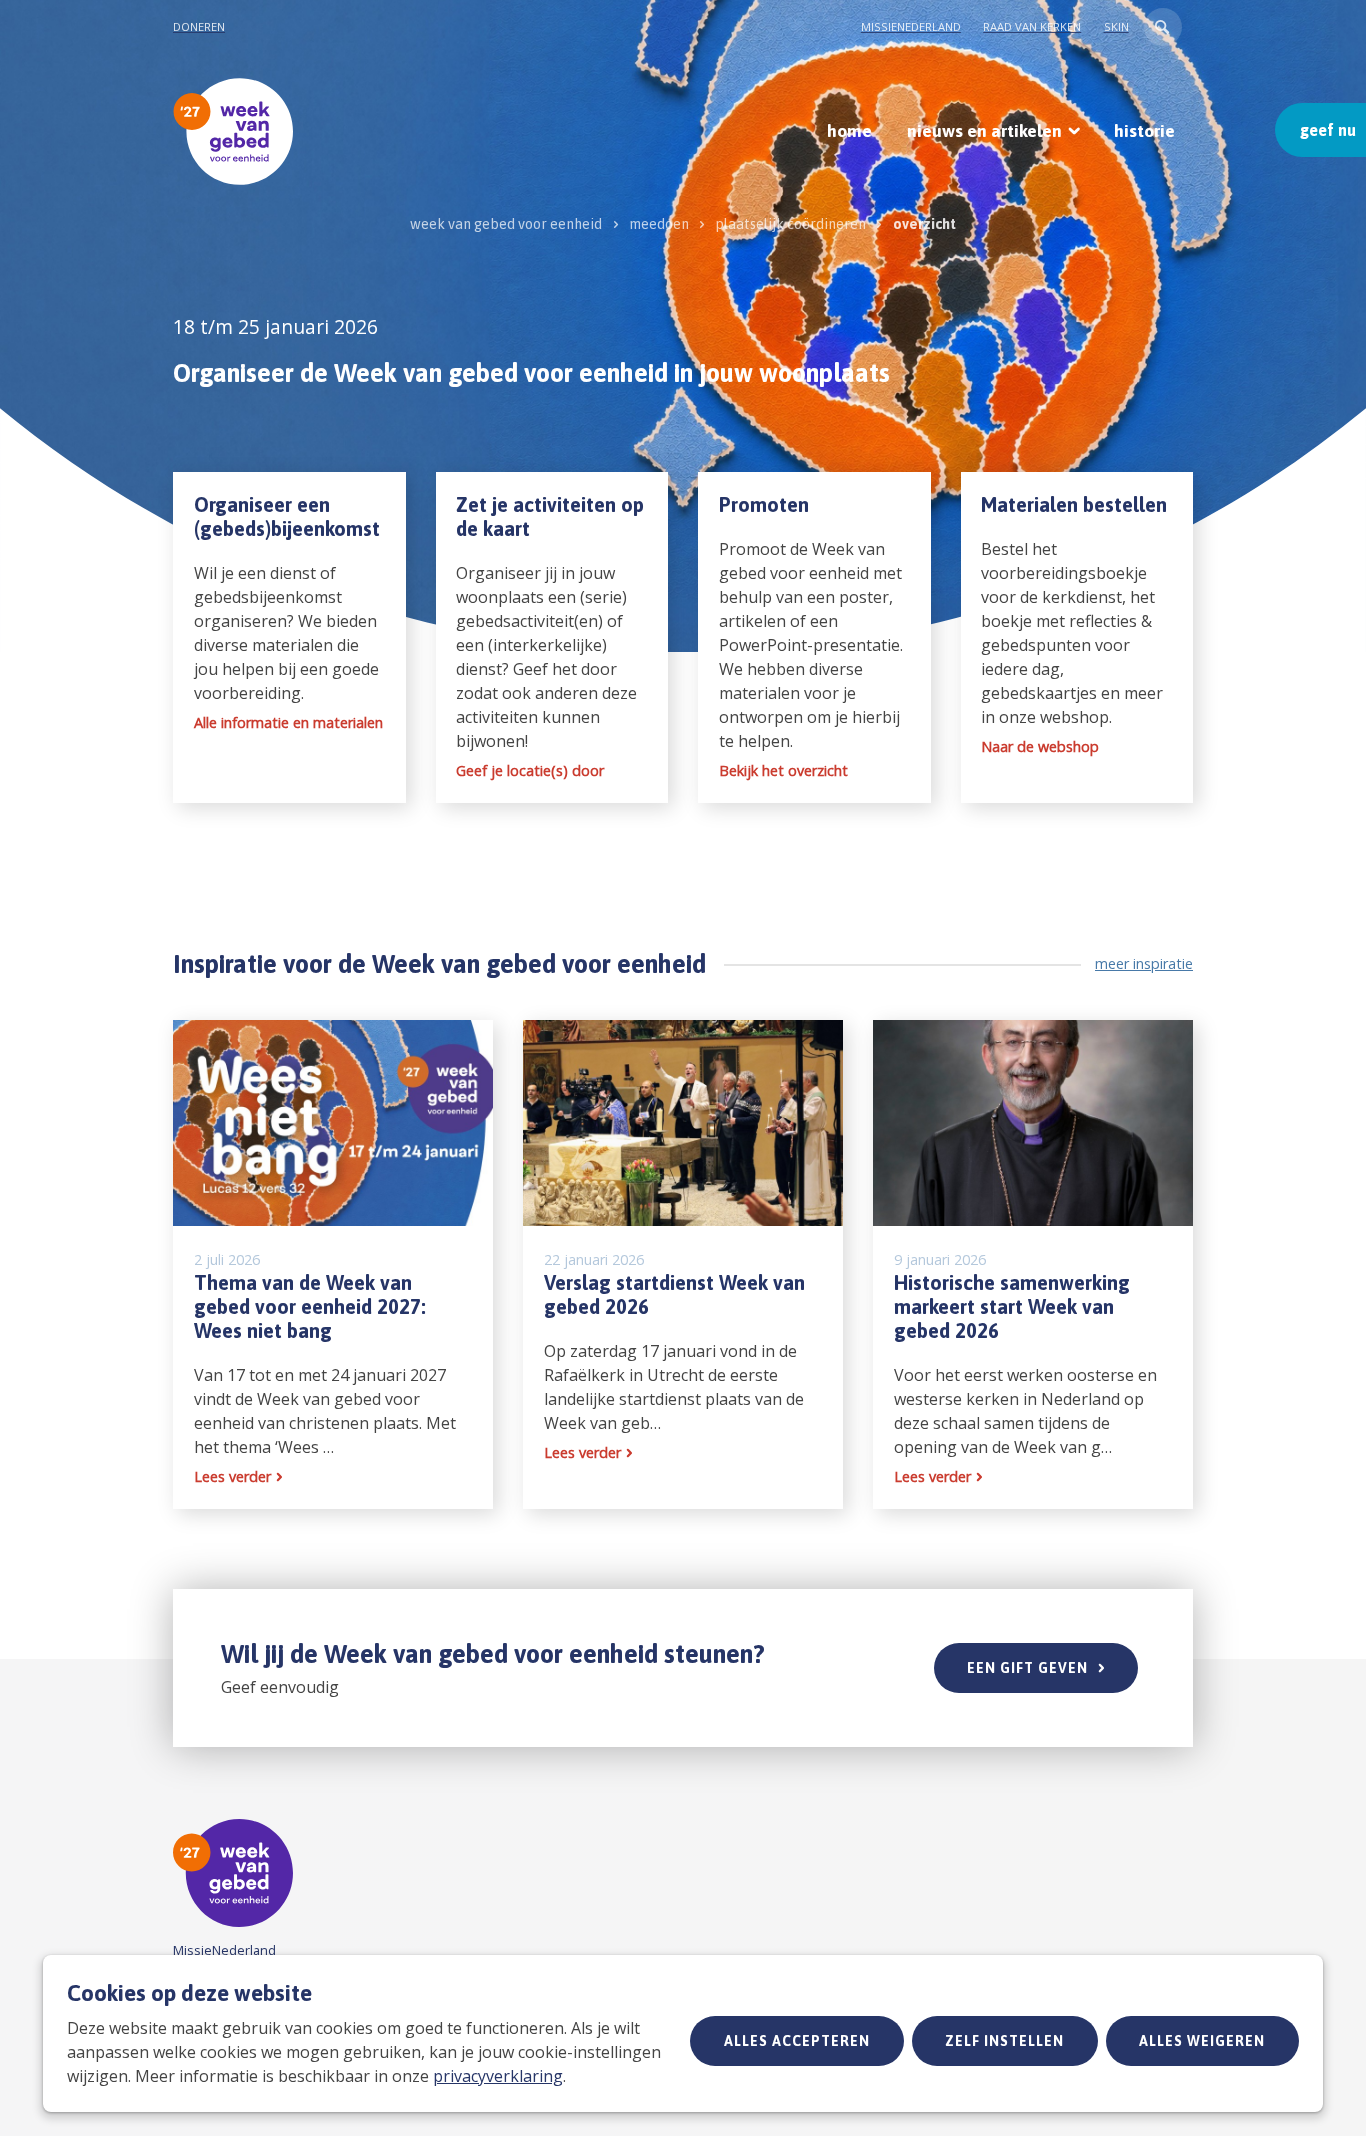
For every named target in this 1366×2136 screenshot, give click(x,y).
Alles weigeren (1202, 2041)
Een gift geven (1027, 1668)
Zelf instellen (1004, 2041)
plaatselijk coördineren (790, 224)
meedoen (659, 224)
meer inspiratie (1144, 963)
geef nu (1328, 130)
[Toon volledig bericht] (333, 1264)
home (849, 131)
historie (1144, 131)
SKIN (1116, 26)
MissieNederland (911, 26)
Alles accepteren (797, 2041)
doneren (199, 26)
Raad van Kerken (1032, 26)
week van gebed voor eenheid (506, 224)
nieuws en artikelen (984, 131)
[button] (1163, 27)
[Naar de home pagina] (233, 131)
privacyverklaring (498, 2076)
